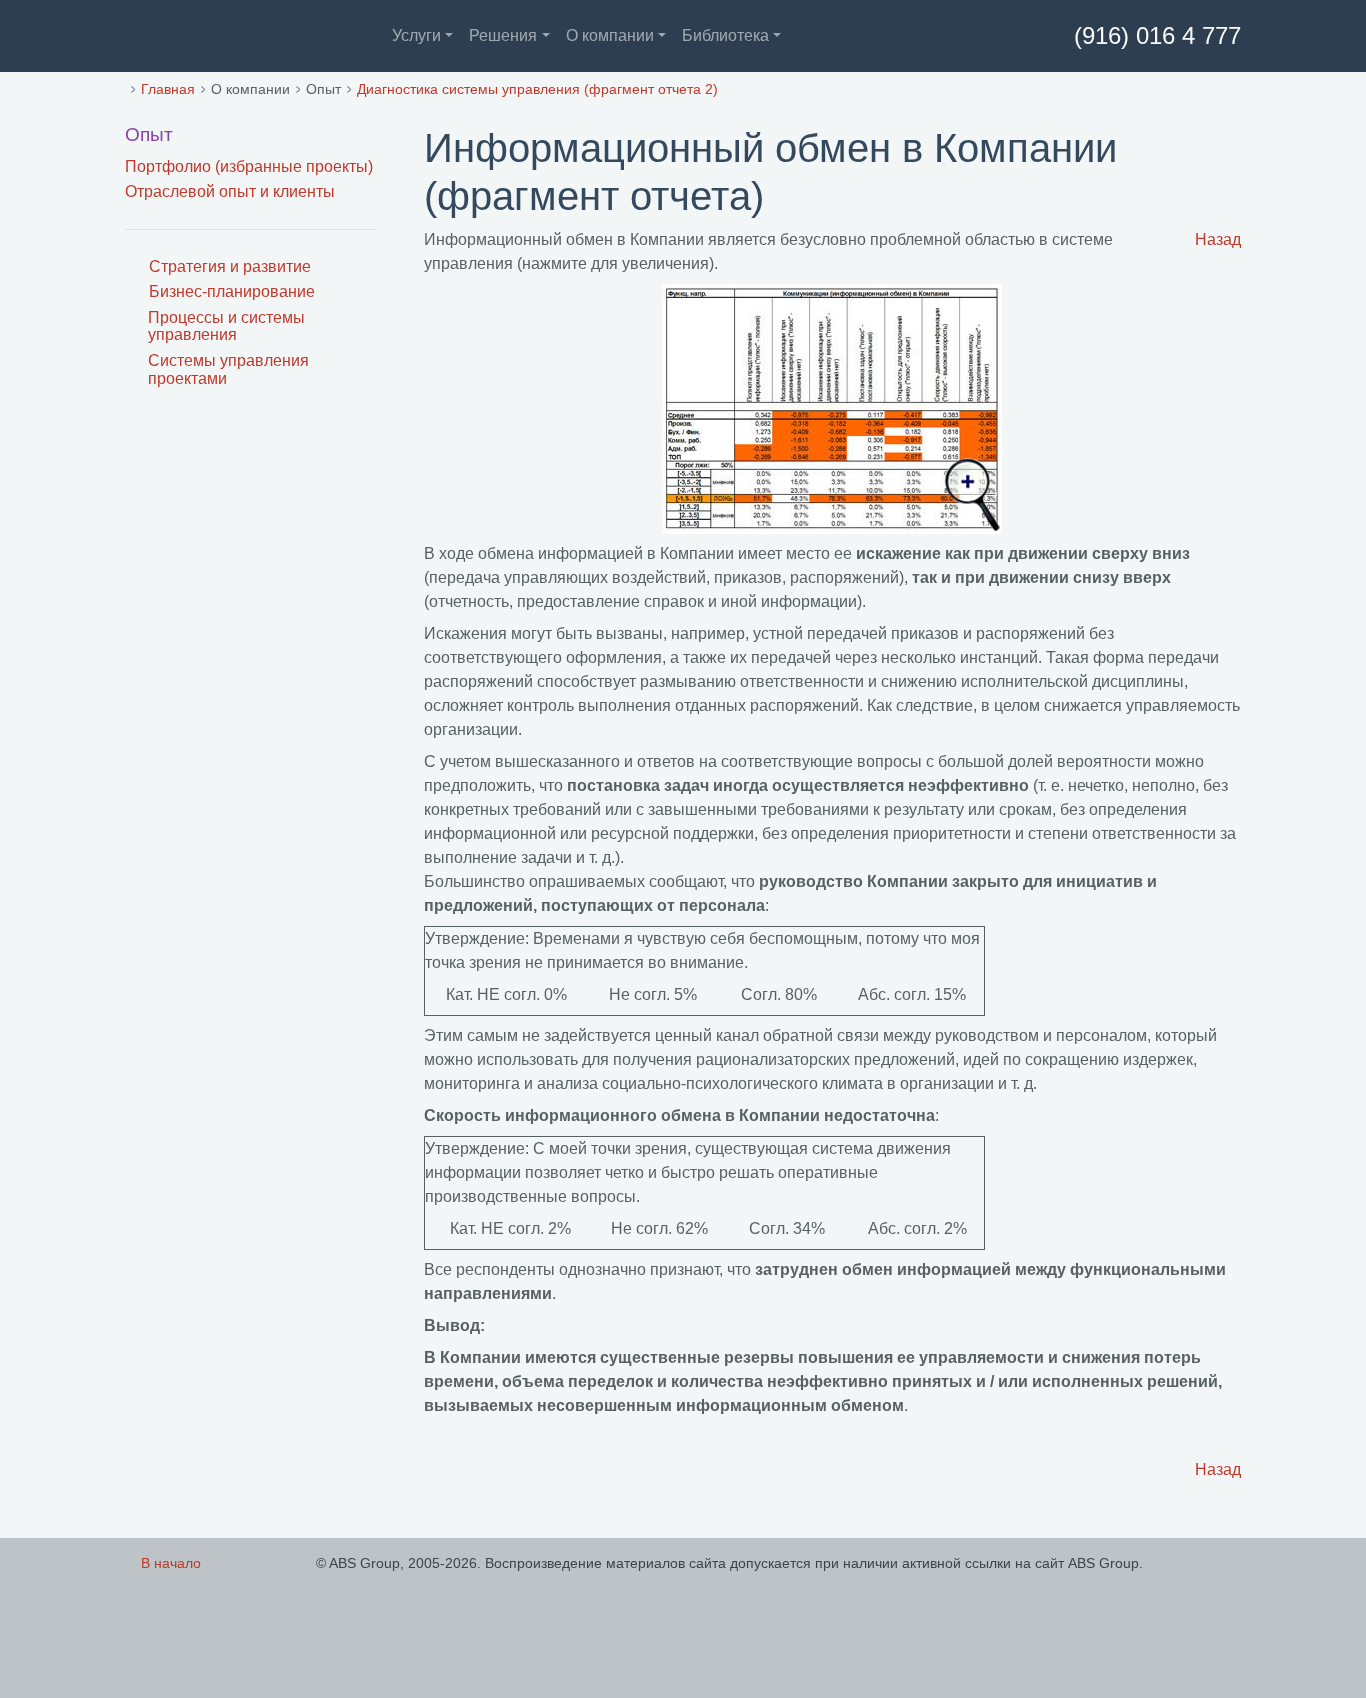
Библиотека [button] (725, 35)
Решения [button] (503, 35)
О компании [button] (610, 35)
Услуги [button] (416, 35)
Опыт (149, 134)
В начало (171, 1563)
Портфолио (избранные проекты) (249, 166)
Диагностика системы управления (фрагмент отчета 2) (537, 89)
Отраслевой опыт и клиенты (230, 191)
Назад (1218, 239)
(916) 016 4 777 (1154, 35)
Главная (168, 89)
